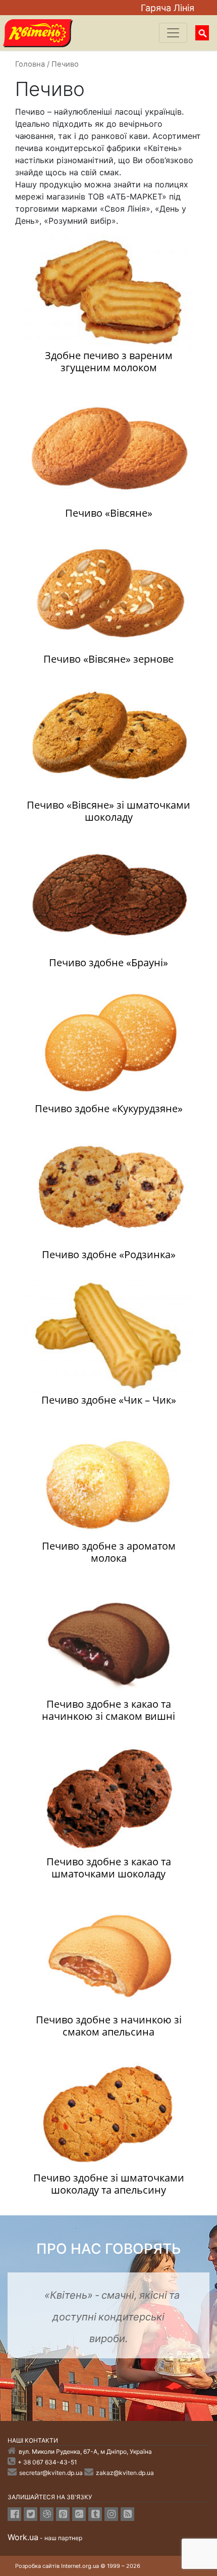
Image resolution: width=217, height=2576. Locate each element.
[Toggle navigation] (173, 33)
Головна (30, 64)
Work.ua (23, 2537)
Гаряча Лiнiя (168, 8)
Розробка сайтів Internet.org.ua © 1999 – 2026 (78, 2566)
